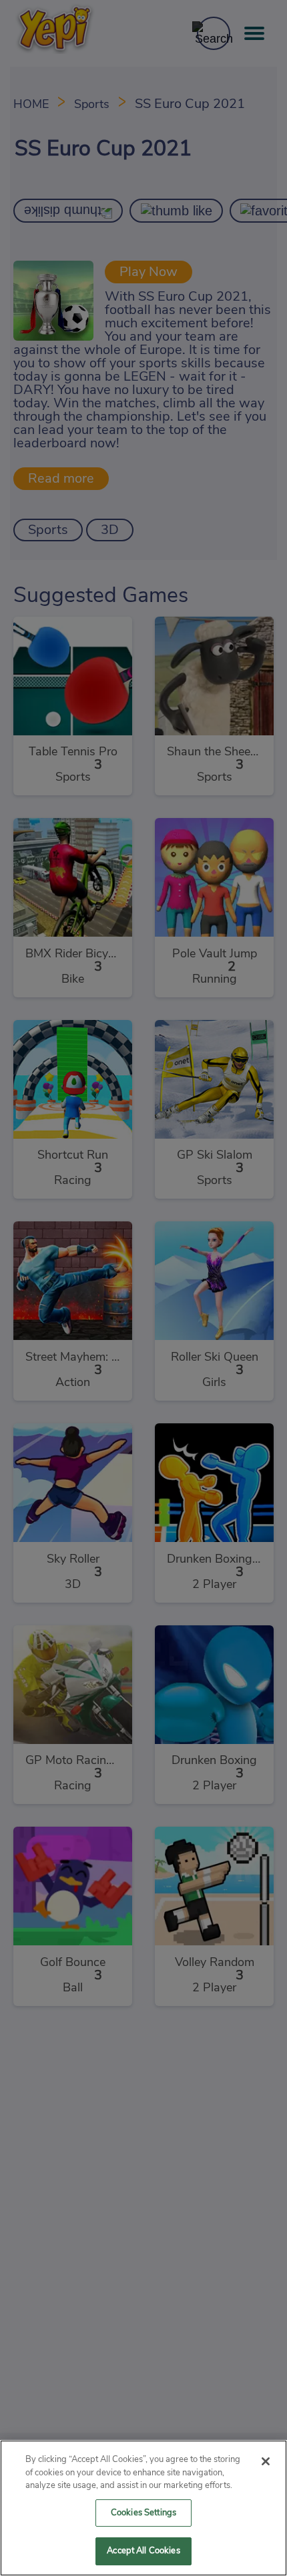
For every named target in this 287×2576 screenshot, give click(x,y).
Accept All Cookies (143, 2551)
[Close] (266, 2461)
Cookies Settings (143, 2513)
